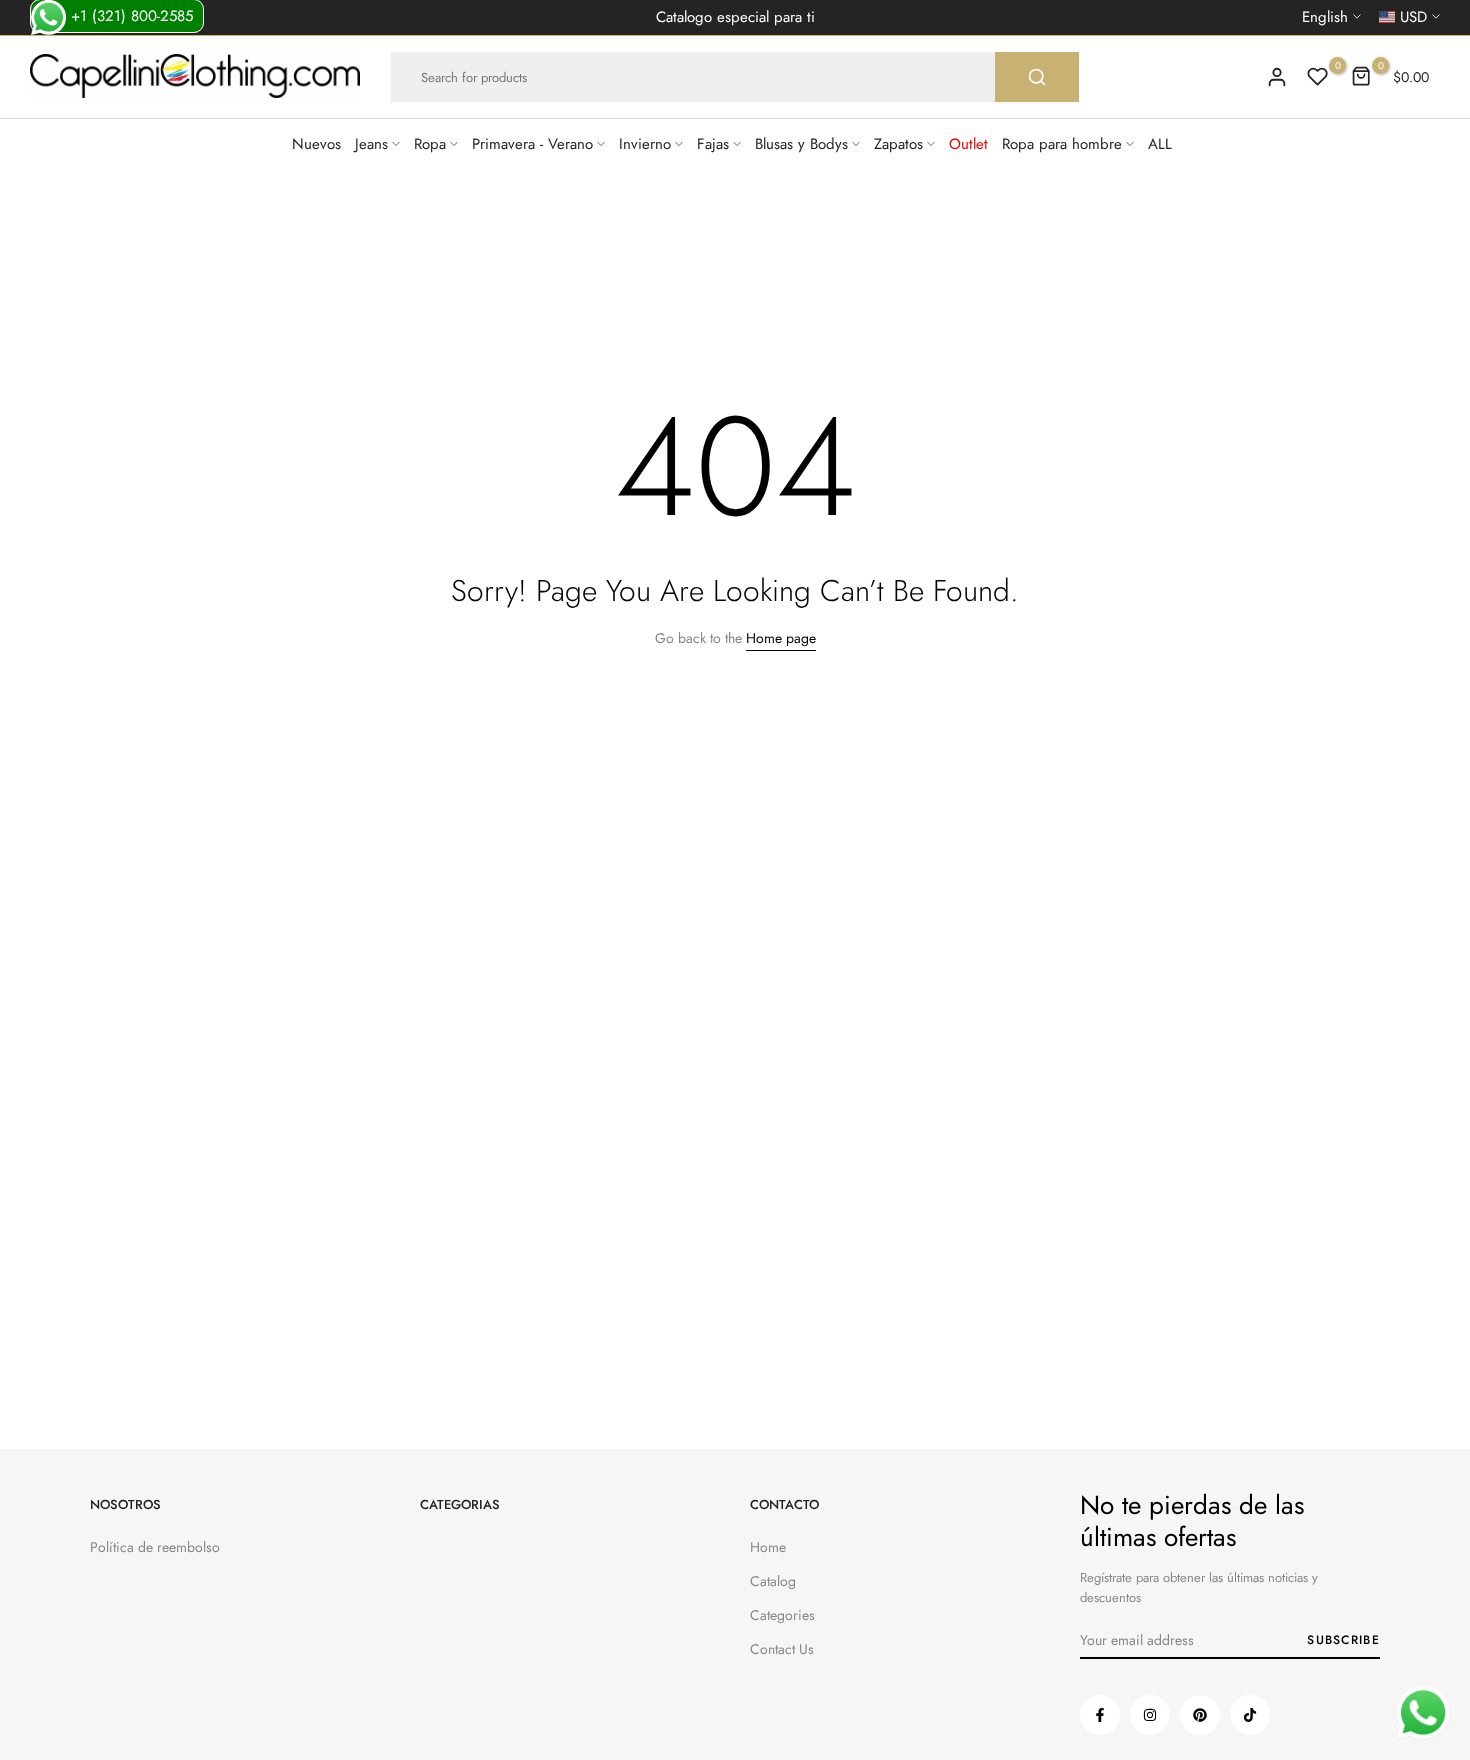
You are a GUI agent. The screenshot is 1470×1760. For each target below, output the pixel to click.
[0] (1318, 77)
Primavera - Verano (532, 144)
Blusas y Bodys (801, 144)
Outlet (968, 144)
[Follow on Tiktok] (1250, 1715)
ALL (1160, 144)
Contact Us (782, 1649)
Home (768, 1547)
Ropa (430, 144)
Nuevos (316, 144)
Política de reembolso (155, 1547)
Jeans (371, 144)
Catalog (773, 1581)
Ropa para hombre (1062, 144)
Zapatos (898, 144)
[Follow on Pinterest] (1200, 1715)
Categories (782, 1615)
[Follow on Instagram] (1150, 1715)
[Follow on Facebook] (1100, 1715)
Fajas (713, 144)
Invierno (645, 144)
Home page (781, 638)
